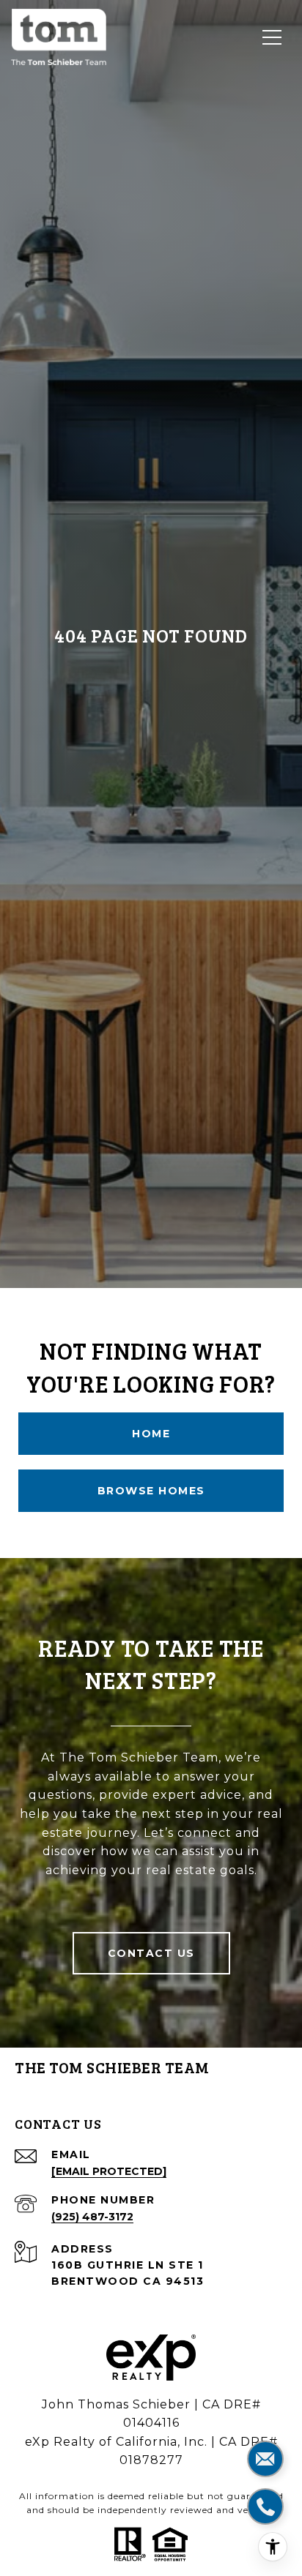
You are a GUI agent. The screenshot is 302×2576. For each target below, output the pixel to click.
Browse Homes (151, 1491)
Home (151, 1434)
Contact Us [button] (151, 1953)
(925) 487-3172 (92, 2217)
